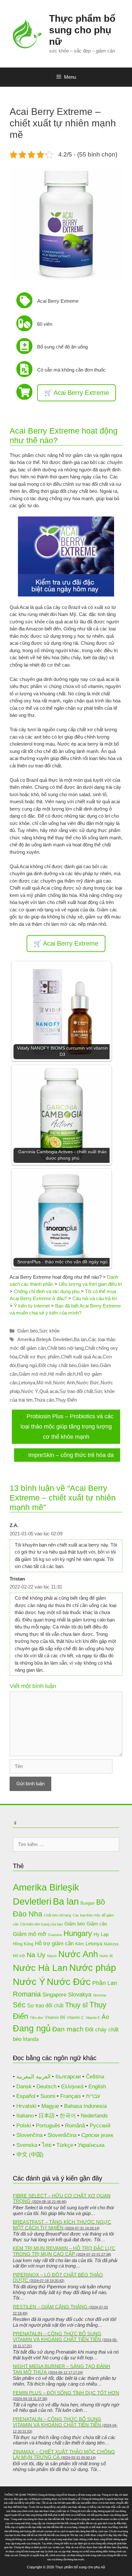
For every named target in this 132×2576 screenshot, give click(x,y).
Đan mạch (68, 2029)
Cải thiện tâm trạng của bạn (41, 1924)
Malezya (111, 1944)
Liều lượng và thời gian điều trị (90, 1284)
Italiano (25, 2116)
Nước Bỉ (106, 1956)
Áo (105, 2017)
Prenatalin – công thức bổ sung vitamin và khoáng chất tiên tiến (57, 2336)
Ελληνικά (72, 2087)
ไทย (47, 2145)
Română (75, 2126)
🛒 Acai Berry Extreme (77, 393)
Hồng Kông (23, 1944)
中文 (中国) (30, 2155)
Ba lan (80, 1339)
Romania (27, 1994)
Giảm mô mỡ (33, 1374)
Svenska (27, 2145)
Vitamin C (75, 2017)
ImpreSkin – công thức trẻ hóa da (71, 1455)
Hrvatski (26, 2106)
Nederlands (94, 2116)
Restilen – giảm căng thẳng (50, 2307)
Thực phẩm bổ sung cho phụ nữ (82, 30)
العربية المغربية (33, 2077)
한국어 (68, 2116)
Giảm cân (97, 1924)
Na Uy (36, 1955)
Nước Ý (30, 1391)
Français (71, 2096)
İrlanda (31, 2039)
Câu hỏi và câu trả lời (95, 1298)
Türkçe (65, 2145)
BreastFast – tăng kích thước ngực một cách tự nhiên (62, 2225)
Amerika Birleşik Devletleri (45, 1339)
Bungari (87, 1903)
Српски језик (97, 2135)
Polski (24, 2126)
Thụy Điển (66, 1400)
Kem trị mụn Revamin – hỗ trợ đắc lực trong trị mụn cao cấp (64, 2251)
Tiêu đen (37, 2018)
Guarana (55, 1935)
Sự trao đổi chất (76, 1391)
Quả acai (49, 1391)
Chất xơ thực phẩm (39, 1357)
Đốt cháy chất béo (58, 1365)
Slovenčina (29, 2135)
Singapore (54, 1995)
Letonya (27, 1383)
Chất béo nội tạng (65, 1348)
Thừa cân (44, 1400)
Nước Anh (64, 1383)
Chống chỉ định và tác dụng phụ (47, 1291)
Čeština (95, 2077)
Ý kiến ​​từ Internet (32, 1306)
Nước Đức (88, 1383)
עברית (93, 2096)
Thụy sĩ (76, 2005)
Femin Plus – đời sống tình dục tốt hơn (66, 2393)
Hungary (78, 1933)
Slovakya (80, 1995)
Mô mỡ (44, 1383)
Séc (19, 2005)
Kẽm (80, 1944)
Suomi (48, 2096)
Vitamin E (93, 2018)
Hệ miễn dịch (62, 1374)
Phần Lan (105, 1983)
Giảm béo (28, 1331)
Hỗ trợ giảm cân (54, 1944)
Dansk (24, 2087)
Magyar (50, 2106)
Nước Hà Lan (40, 1968)
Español (26, 2096)
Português (48, 2126)
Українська (91, 2145)
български (68, 2077)
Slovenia (99, 1995)
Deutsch (46, 2087)
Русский (100, 2126)
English (97, 2087)
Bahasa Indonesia (85, 2106)
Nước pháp (93, 1968)
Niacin (52, 1956)
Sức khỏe (49, 1331)
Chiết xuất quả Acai (81, 1357)
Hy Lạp (101, 1934)
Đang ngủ (27, 1365)
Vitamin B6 (55, 2017)
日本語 (47, 2116)
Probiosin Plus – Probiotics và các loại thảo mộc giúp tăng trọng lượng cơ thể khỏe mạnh (67, 1427)
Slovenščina (62, 2135)
